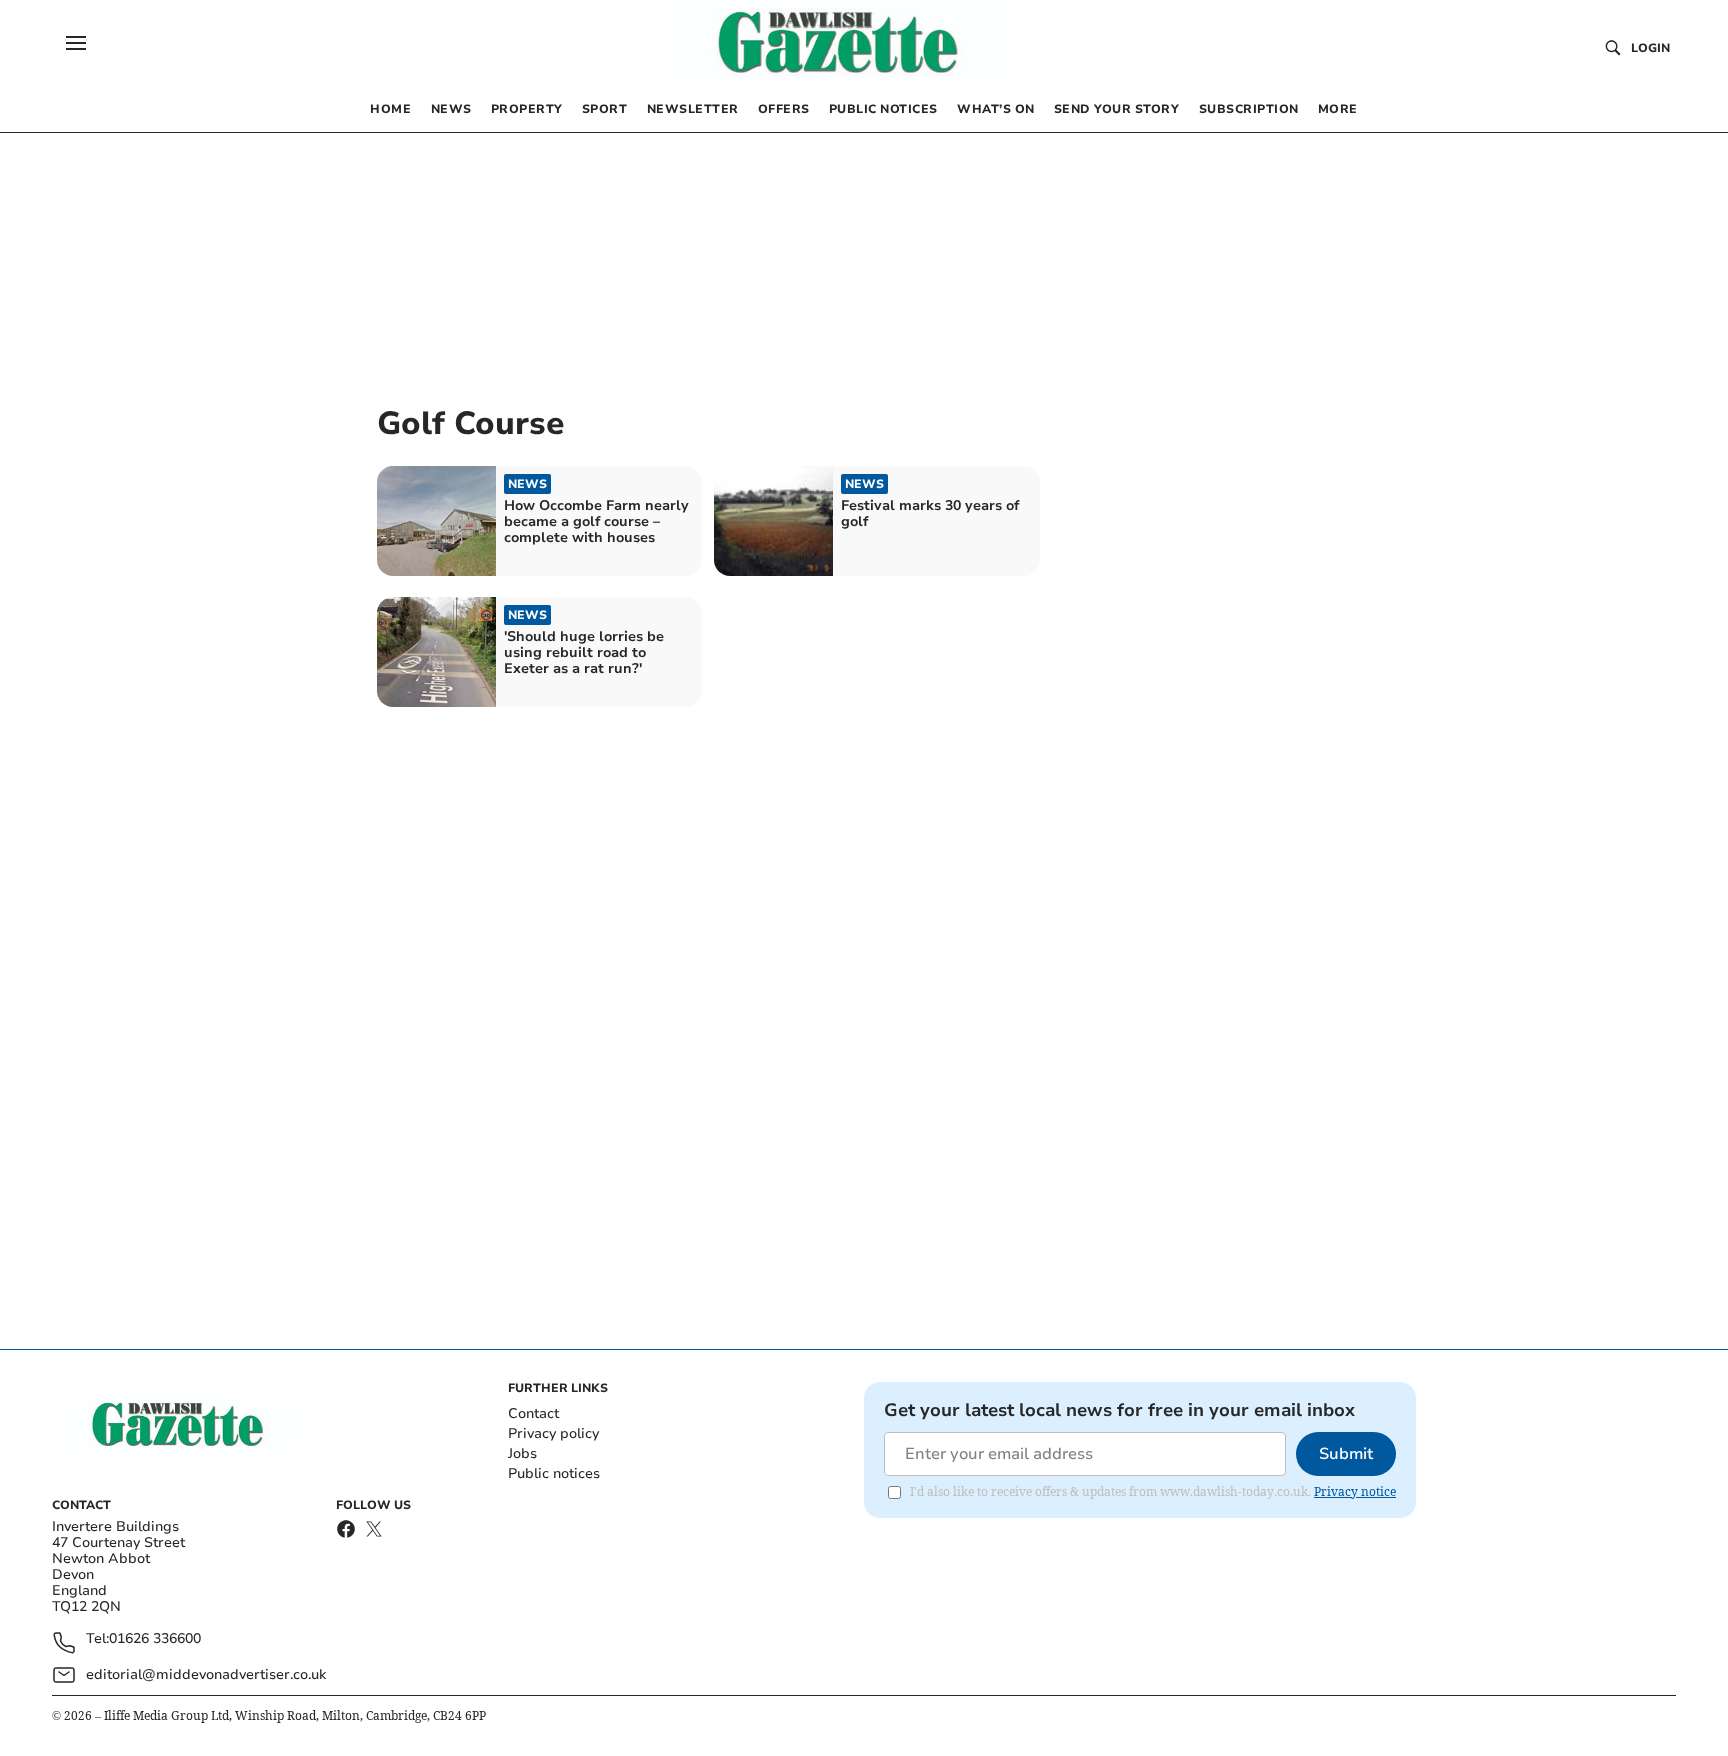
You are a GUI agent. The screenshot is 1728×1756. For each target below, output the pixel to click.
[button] (76, 43)
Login (1650, 48)
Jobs (522, 1453)
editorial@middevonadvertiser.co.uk (206, 1674)
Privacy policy (553, 1433)
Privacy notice (1355, 1491)
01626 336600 (155, 1639)
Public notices (554, 1473)
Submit (1346, 1454)
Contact (533, 1413)
